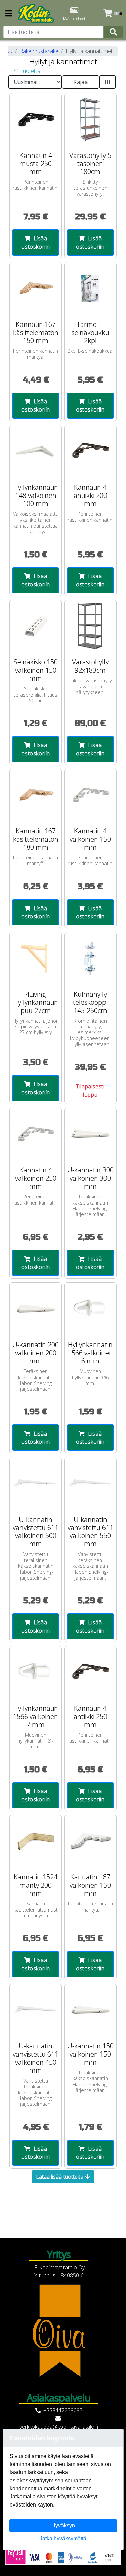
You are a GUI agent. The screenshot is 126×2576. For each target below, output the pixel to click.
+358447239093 (63, 2410)
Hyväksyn (63, 2526)
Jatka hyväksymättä (63, 2538)
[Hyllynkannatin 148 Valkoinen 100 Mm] (36, 451)
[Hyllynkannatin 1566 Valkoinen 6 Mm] (90, 1309)
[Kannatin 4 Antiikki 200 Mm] (90, 451)
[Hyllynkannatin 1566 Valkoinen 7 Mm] (36, 1672)
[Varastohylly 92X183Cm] (90, 626)
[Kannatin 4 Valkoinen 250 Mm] (36, 1134)
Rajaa (80, 82)
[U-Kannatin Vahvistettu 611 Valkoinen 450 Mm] (36, 2010)
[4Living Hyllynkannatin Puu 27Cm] (36, 958)
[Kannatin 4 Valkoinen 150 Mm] (90, 795)
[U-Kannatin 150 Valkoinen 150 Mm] (90, 2010)
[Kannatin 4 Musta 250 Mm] (36, 119)
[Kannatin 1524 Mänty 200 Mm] (36, 1841)
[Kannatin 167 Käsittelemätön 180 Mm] (36, 795)
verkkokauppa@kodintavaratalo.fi (59, 2427)
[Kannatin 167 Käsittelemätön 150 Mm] (36, 288)
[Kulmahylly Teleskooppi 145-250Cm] (90, 958)
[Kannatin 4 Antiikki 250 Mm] (90, 1672)
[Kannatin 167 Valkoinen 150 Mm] (90, 1841)
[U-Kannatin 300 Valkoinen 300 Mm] (90, 1134)
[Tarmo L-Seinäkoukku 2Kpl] (90, 288)
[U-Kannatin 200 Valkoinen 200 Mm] (36, 1309)
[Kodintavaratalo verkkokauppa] (37, 13)
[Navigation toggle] (9, 14)
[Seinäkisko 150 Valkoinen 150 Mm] (36, 626)
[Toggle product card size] (108, 82)
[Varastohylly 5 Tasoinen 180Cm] (90, 119)
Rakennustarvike (39, 51)
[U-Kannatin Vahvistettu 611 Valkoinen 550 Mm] (90, 1483)
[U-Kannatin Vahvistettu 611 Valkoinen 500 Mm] (36, 1483)
